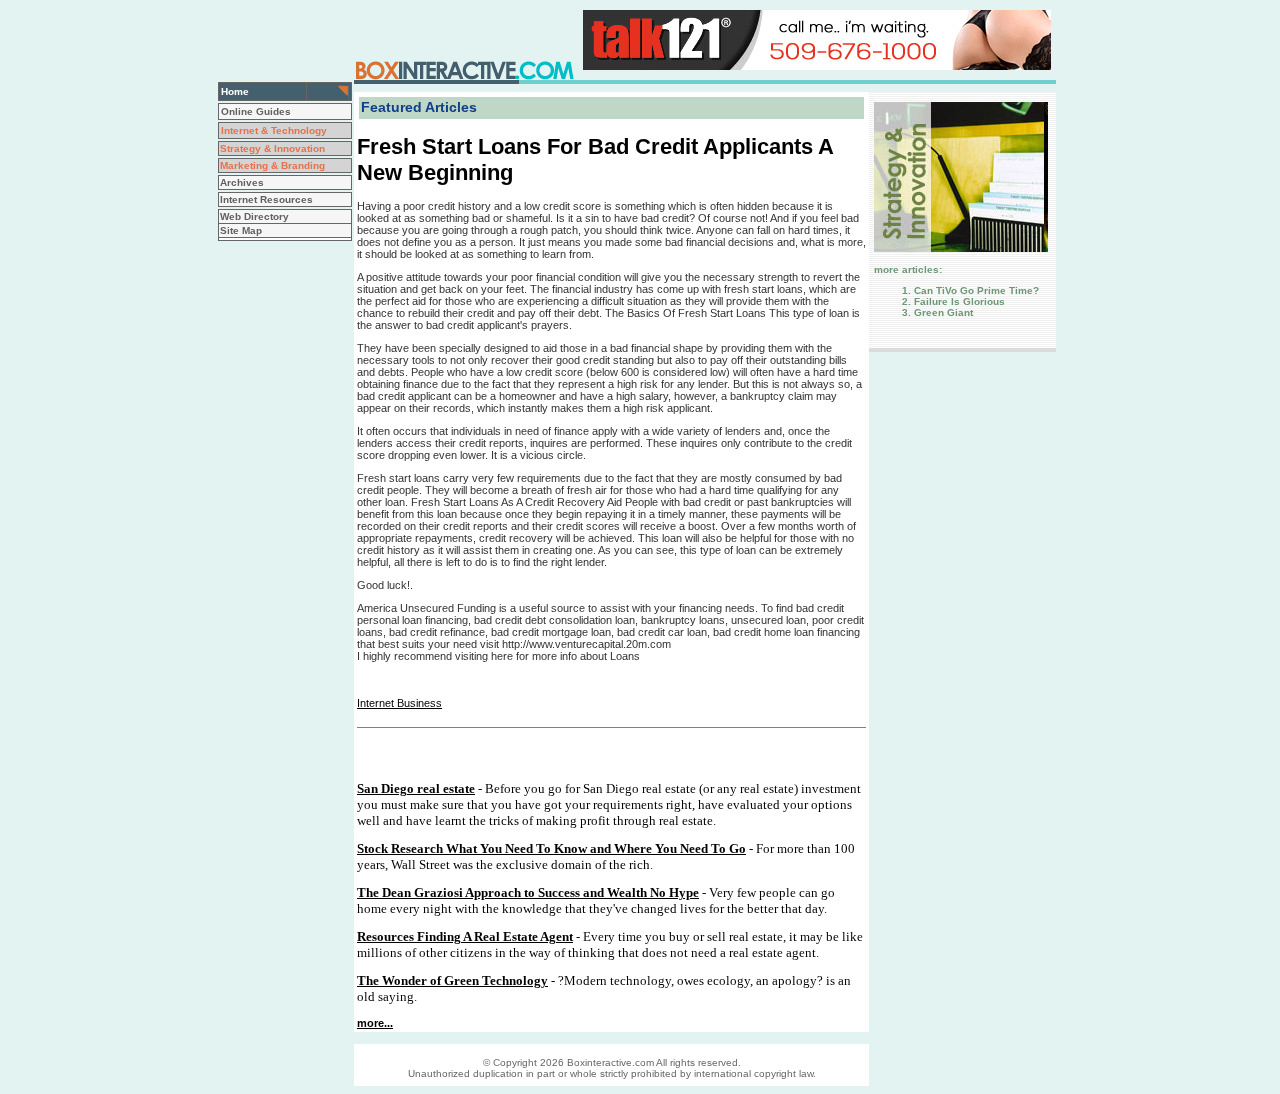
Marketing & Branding (272, 165)
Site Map (241, 230)
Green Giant (943, 312)
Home (235, 91)
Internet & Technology (274, 130)
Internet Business (399, 703)
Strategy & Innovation (272, 148)
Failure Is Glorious (959, 301)
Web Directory (254, 216)
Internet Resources (266, 199)
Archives (242, 182)
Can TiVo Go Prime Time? (976, 290)
